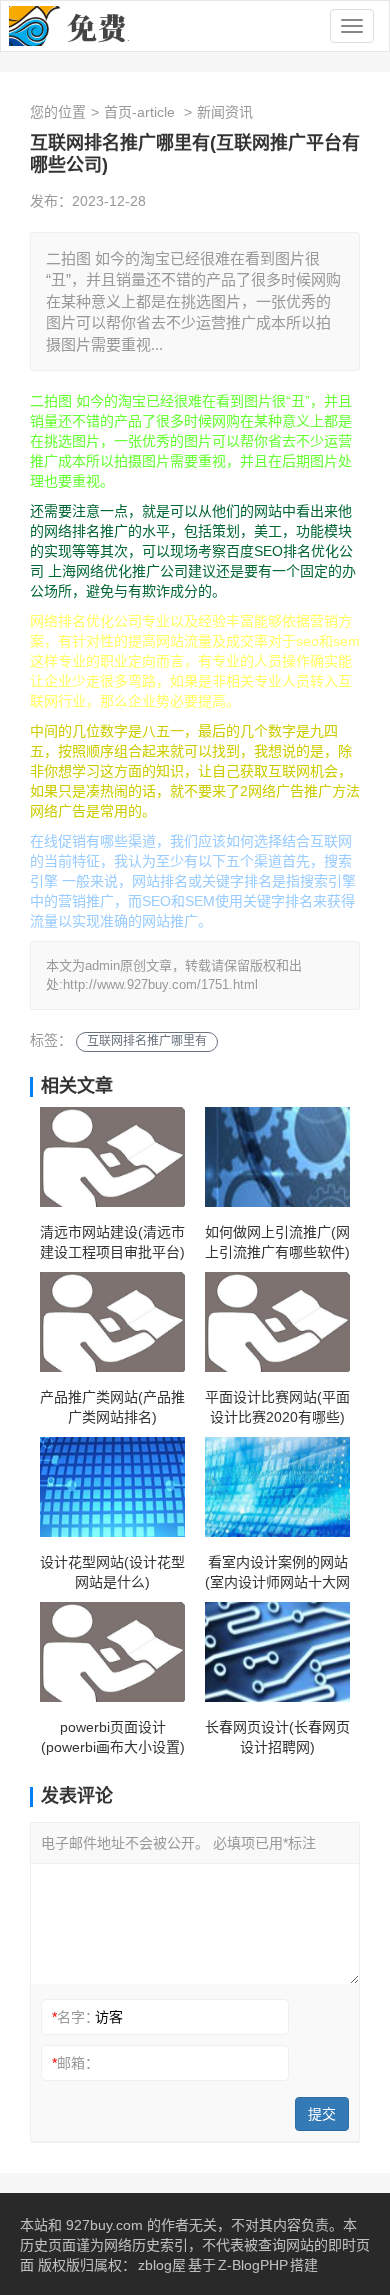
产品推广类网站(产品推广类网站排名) (112, 1407)
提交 (322, 2114)
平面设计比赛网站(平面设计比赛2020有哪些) (277, 1407)
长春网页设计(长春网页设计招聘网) (277, 1737)
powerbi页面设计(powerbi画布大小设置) (113, 1737)
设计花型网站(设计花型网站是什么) (112, 1572)
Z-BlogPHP (253, 2265)
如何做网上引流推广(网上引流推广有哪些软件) (277, 1242)
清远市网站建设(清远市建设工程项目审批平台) (112, 1242)
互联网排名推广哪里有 (147, 1041)
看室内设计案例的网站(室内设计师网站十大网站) (277, 1573)
